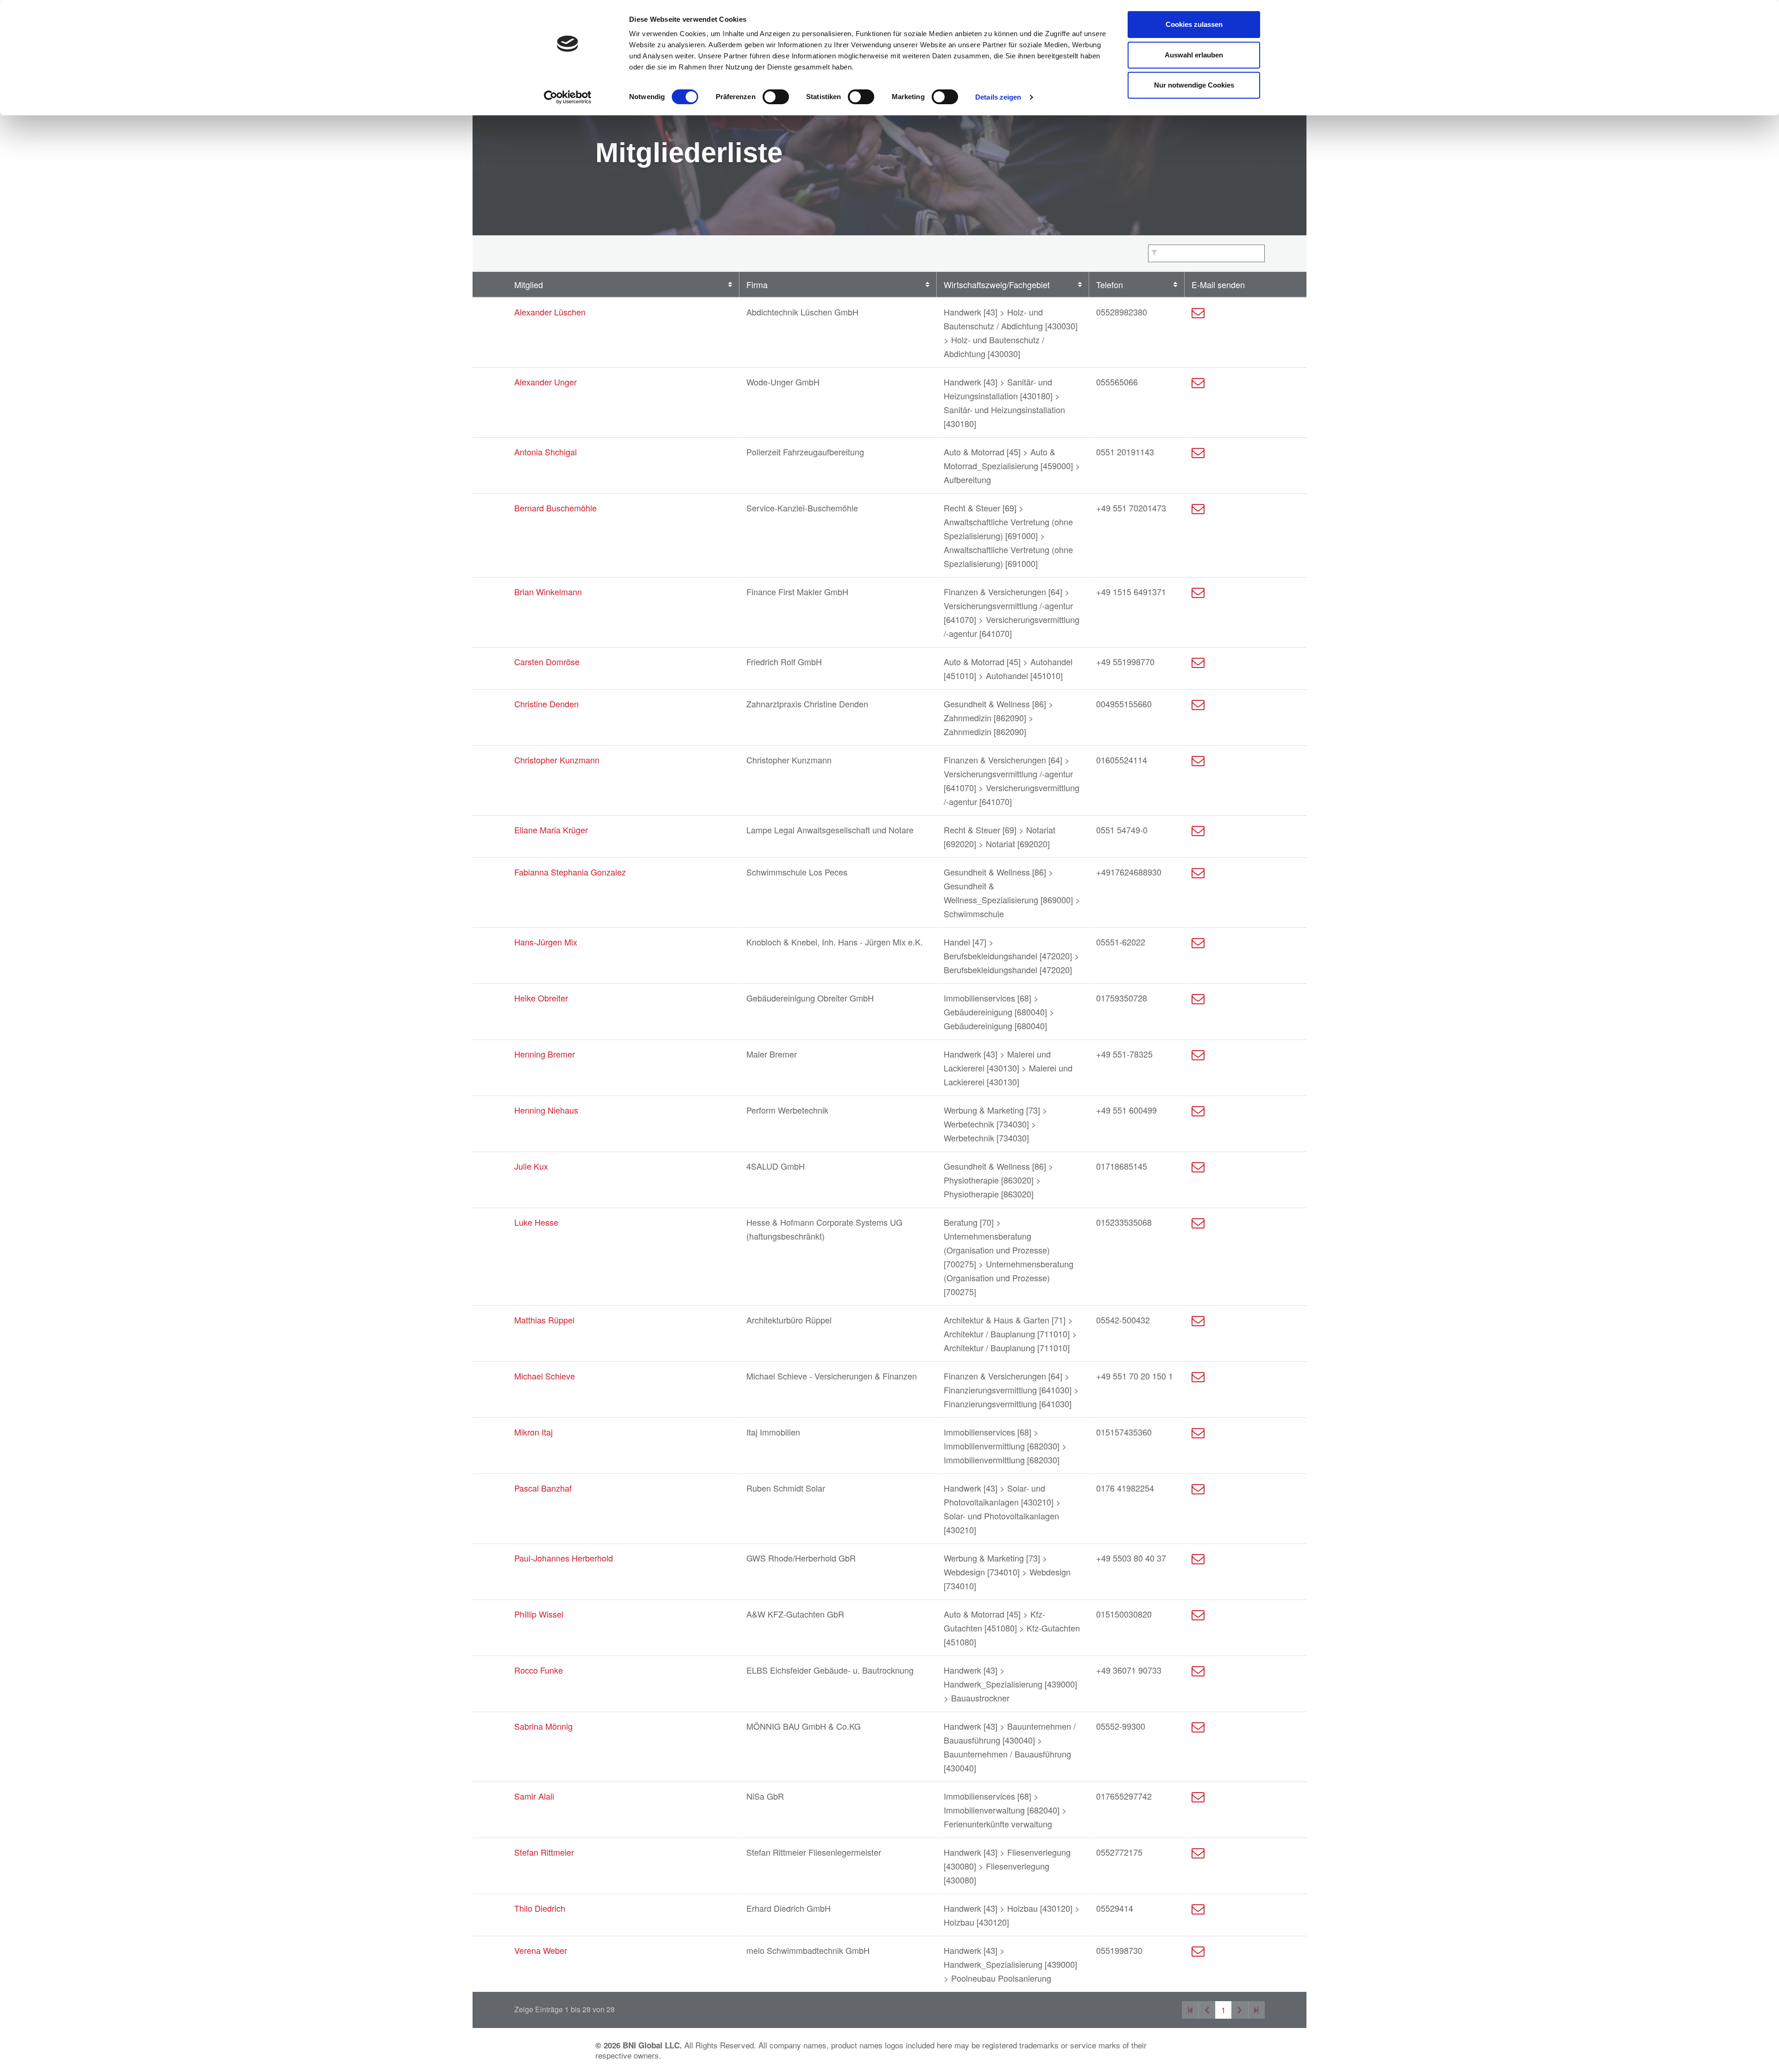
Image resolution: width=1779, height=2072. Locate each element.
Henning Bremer (545, 1054)
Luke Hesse (536, 1222)
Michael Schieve (545, 1376)
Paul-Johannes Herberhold (564, 1558)
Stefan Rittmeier (544, 1852)
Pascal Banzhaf (543, 1488)
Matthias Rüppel (544, 1320)
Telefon (1110, 284)
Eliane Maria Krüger (551, 830)
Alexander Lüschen (550, 312)
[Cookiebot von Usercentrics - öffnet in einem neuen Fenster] (568, 97)
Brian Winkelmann (548, 592)
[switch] (776, 97)
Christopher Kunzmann (557, 760)
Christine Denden (546, 704)
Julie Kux (531, 1166)
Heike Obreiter (541, 998)
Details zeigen (998, 97)
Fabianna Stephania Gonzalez (570, 872)
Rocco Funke (539, 1670)
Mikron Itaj (533, 1432)
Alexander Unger (546, 382)
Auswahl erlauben (1194, 55)
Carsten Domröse (547, 661)
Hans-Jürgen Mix (546, 942)
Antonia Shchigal (546, 452)
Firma (757, 284)
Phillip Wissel (539, 1614)
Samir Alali (534, 1796)
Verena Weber (541, 1950)
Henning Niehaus (546, 1110)
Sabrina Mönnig (543, 1726)
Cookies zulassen (1194, 24)
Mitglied (529, 284)
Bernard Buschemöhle (555, 508)
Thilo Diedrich (540, 1908)
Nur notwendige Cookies (1194, 85)
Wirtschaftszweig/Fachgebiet (997, 284)
